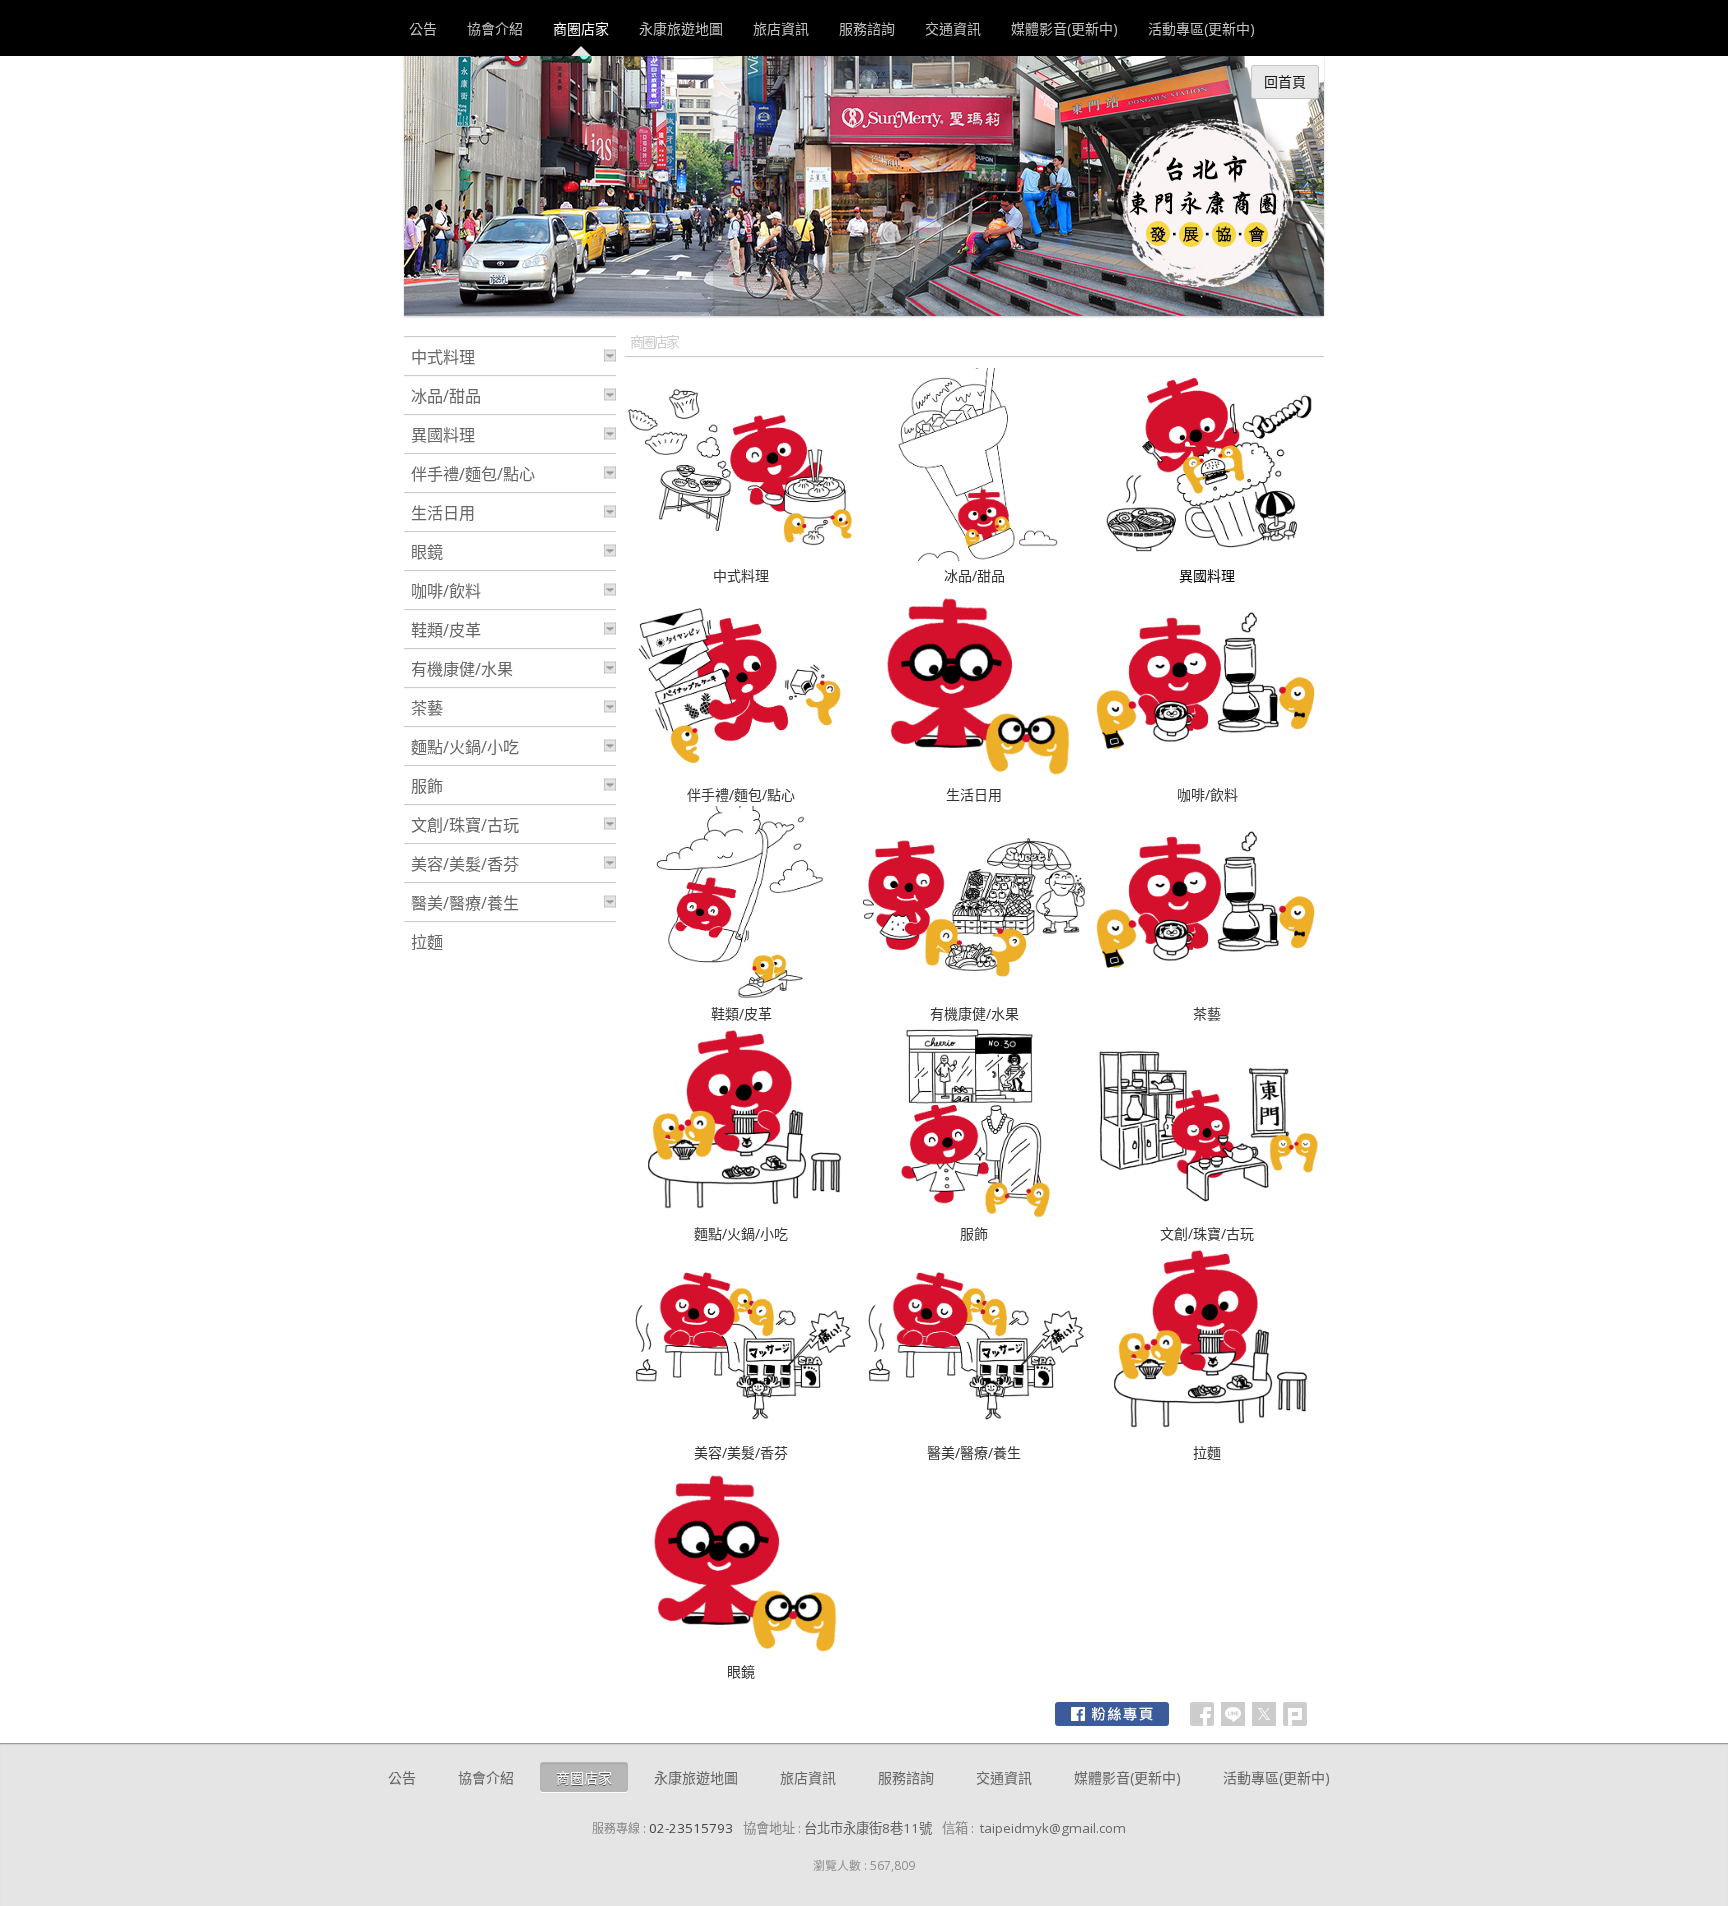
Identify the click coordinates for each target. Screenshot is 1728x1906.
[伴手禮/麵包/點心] (741, 774)
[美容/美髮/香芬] (741, 1432)
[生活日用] (974, 774)
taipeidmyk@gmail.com (1053, 1828)
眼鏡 (741, 1671)
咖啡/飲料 (1207, 794)
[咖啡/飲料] (1207, 774)
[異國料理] (1207, 555)
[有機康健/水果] (974, 993)
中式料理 (741, 575)
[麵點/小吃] (741, 1213)
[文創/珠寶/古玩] (1207, 1213)
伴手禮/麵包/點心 (741, 794)
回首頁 (1285, 81)
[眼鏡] (741, 1651)
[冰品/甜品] (974, 555)
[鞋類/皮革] (741, 993)
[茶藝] (1207, 993)
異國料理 (443, 435)
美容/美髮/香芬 (741, 1452)
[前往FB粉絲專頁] (1112, 1714)
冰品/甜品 (974, 575)
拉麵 (1207, 1452)
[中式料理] (741, 555)
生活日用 (974, 794)
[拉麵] (1207, 1432)
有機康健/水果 (974, 1013)
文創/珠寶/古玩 (1207, 1233)
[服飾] (974, 1213)
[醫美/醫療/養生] (974, 1432)
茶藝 (1207, 1013)
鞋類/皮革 (741, 1013)
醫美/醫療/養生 (974, 1452)
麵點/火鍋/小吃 (741, 1233)
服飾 (974, 1233)
